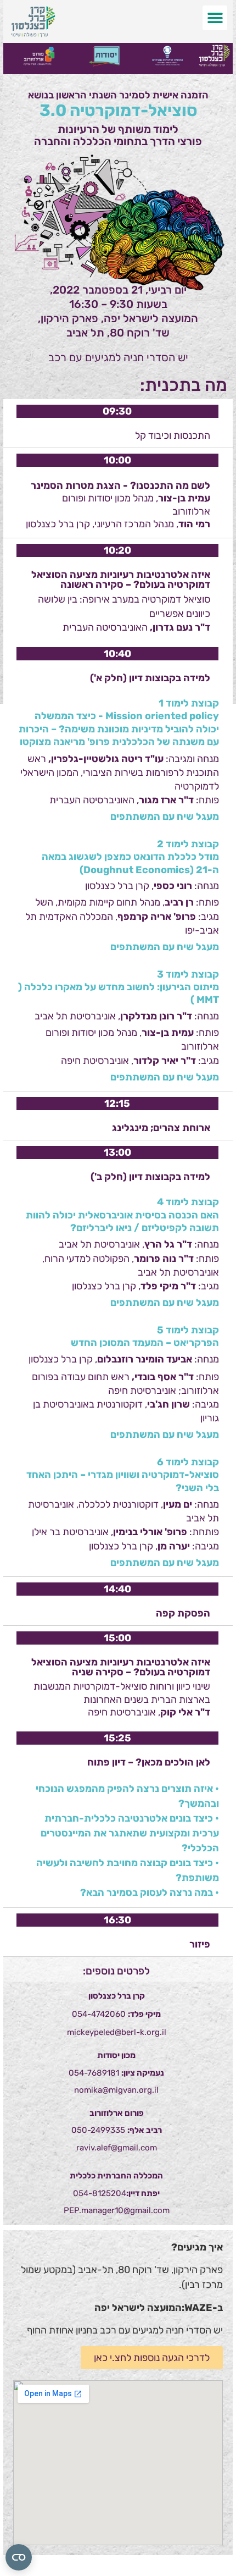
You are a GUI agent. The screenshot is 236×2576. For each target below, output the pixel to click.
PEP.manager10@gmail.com (117, 2210)
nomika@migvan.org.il (116, 2090)
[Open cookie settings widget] (19, 2557)
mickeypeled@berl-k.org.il (117, 2032)
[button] (215, 18)
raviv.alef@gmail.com (117, 2148)
